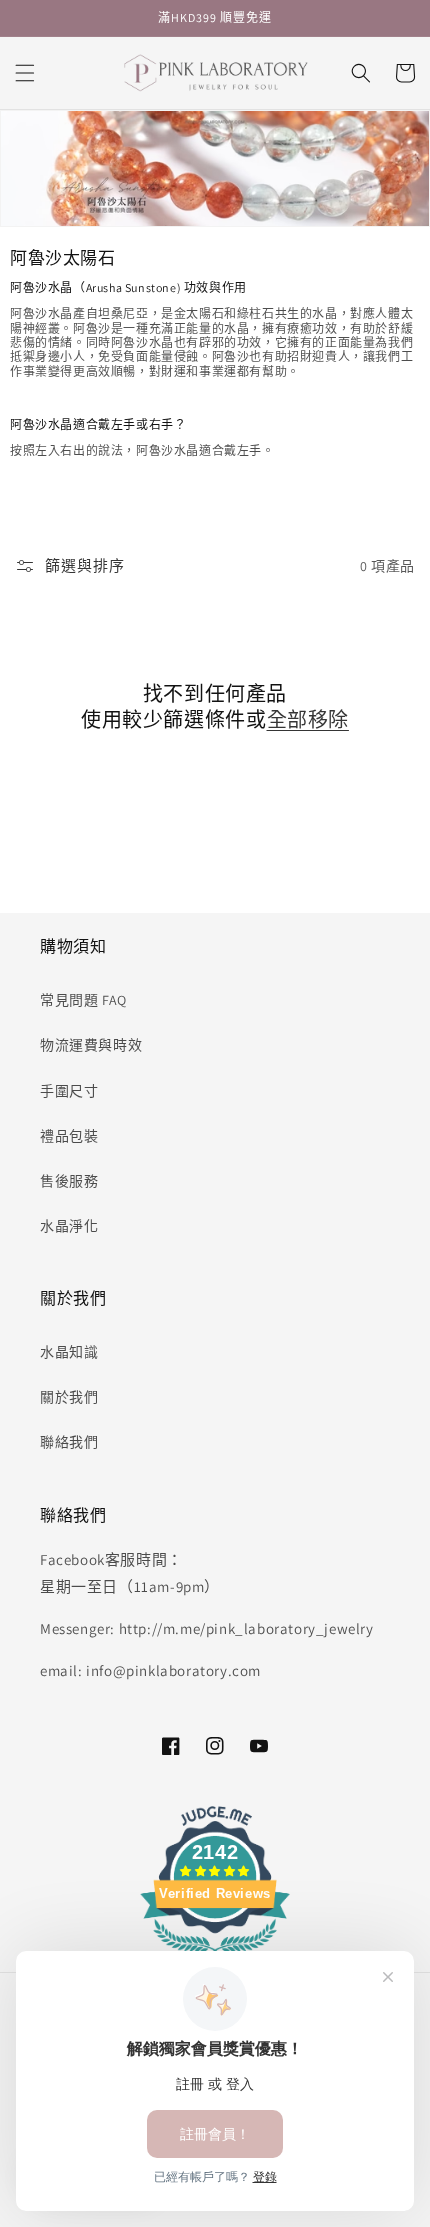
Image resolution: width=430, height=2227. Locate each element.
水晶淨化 (69, 1226)
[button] (25, 73)
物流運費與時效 (91, 1045)
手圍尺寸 (69, 1091)
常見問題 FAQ (83, 1000)
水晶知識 (69, 1352)
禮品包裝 (69, 1136)
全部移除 (308, 720)
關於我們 (69, 1397)
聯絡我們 (69, 1442)
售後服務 (69, 1181)
